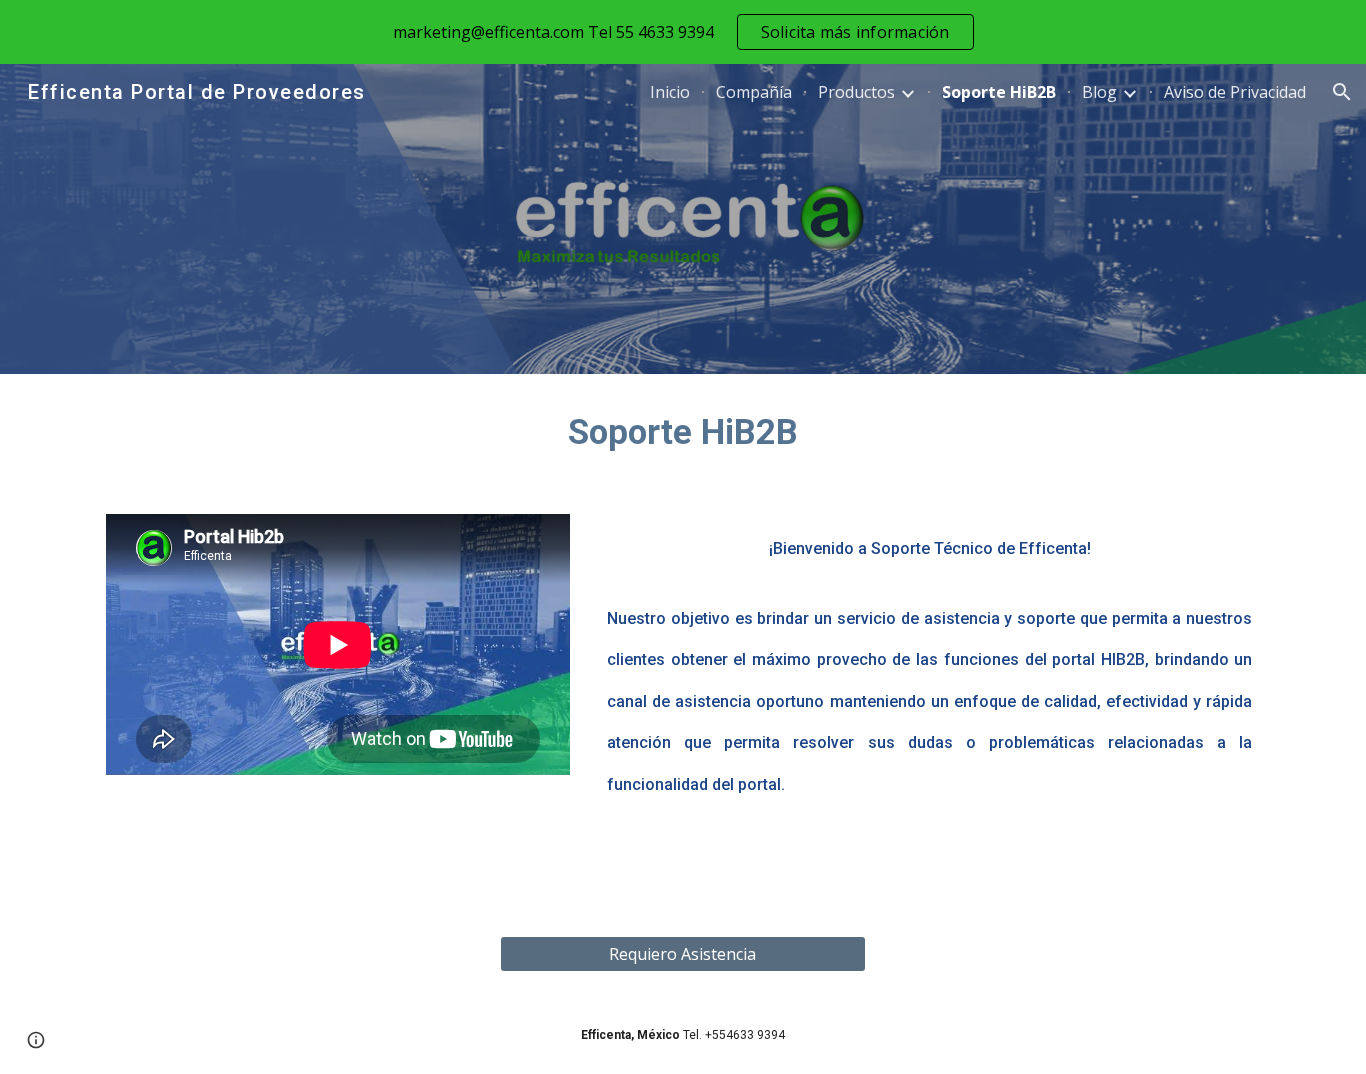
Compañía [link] (754, 92)
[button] (1342, 92)
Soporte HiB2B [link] (999, 92)
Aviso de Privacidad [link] (1235, 92)
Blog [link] (1099, 92)
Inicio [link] (670, 92)
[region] (683, 32)
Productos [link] (856, 92)
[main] (682, 432)
